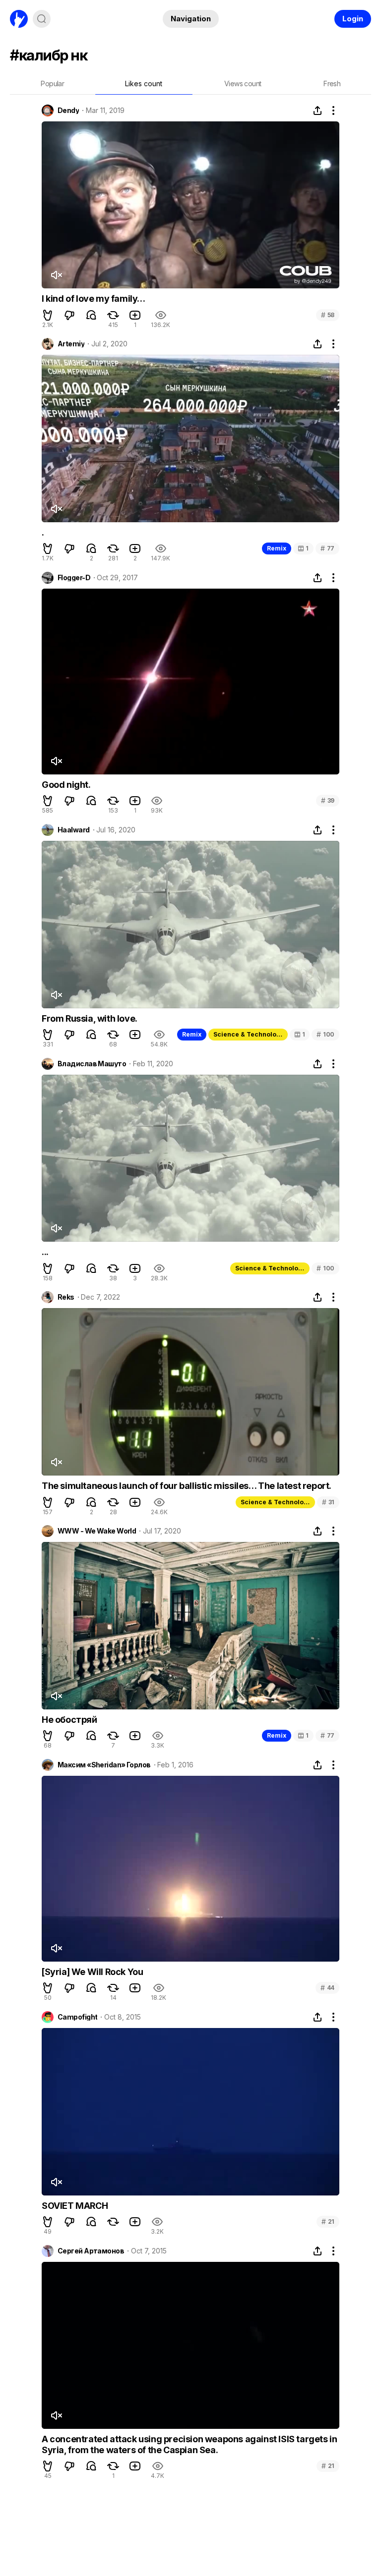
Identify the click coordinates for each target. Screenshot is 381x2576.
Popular (52, 83)
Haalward (74, 830)
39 (328, 800)
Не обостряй (69, 1720)
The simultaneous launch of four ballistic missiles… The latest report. (187, 1486)
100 (325, 1034)
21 (328, 2221)
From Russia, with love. (90, 1018)
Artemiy (71, 344)
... (45, 1252)
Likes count (144, 83)
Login (353, 19)
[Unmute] (56, 275)
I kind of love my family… (94, 299)
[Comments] (91, 315)
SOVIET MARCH (75, 2206)
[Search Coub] (42, 19)
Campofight (77, 2017)
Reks (66, 1297)
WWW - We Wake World (97, 1531)
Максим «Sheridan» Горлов (104, 1765)
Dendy (68, 110)
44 (327, 1988)
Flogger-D (74, 578)
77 (327, 548)
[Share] (317, 110)
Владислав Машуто (92, 1064)
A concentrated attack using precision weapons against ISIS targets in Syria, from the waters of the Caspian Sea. (189, 2444)
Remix (277, 548)
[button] (48, 315)
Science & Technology (249, 1034)
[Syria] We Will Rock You (92, 1972)
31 (328, 1502)
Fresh (332, 83)
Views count (243, 83)
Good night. (66, 785)
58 (328, 315)
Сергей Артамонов (91, 2251)
